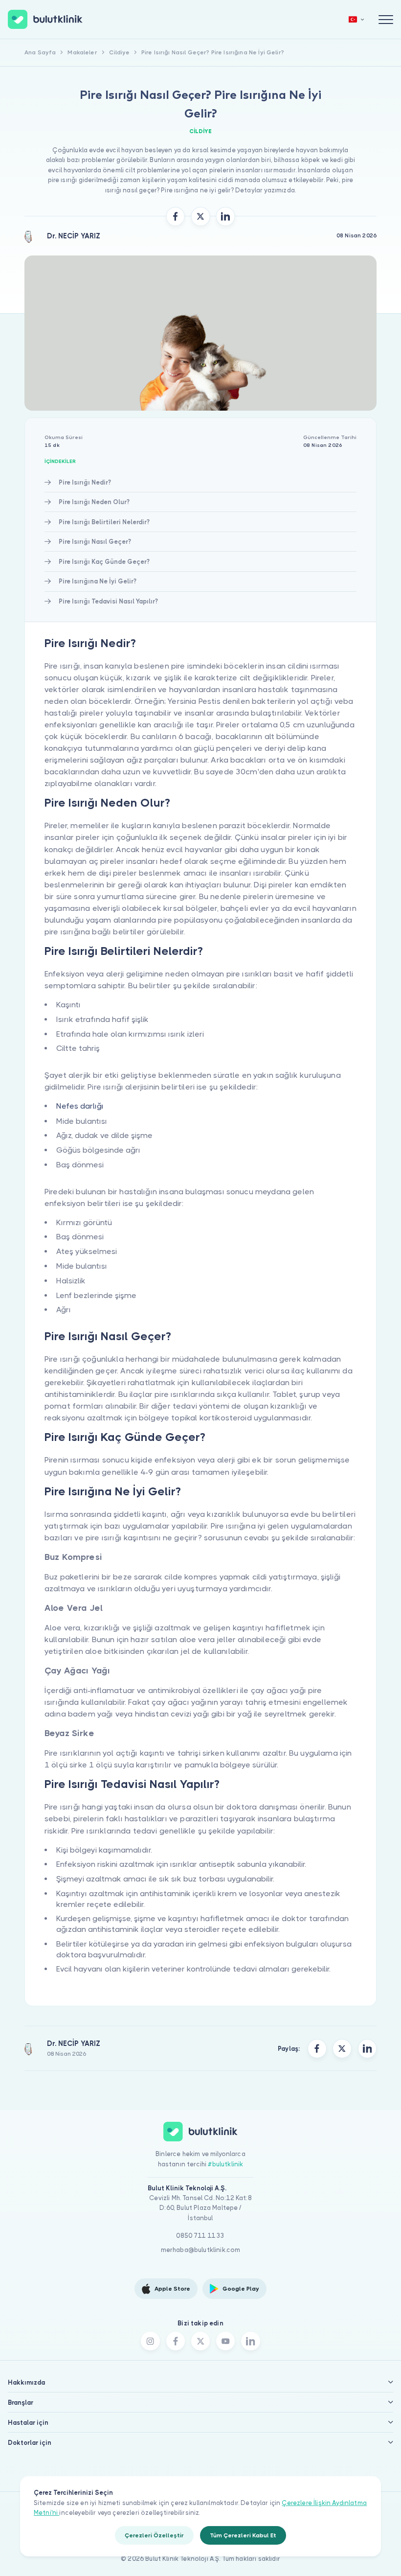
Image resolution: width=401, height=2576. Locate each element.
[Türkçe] (356, 19)
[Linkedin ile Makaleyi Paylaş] (225, 216)
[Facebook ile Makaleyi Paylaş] (176, 216)
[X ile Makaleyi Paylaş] (200, 216)
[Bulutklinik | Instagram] (150, 2341)
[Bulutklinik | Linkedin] (250, 2341)
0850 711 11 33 (200, 2236)
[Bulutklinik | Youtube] (225, 2341)
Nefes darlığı (80, 1106)
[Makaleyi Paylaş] (317, 2048)
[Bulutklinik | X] (200, 2341)
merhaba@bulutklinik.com (201, 2250)
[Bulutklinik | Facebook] (176, 2341)
